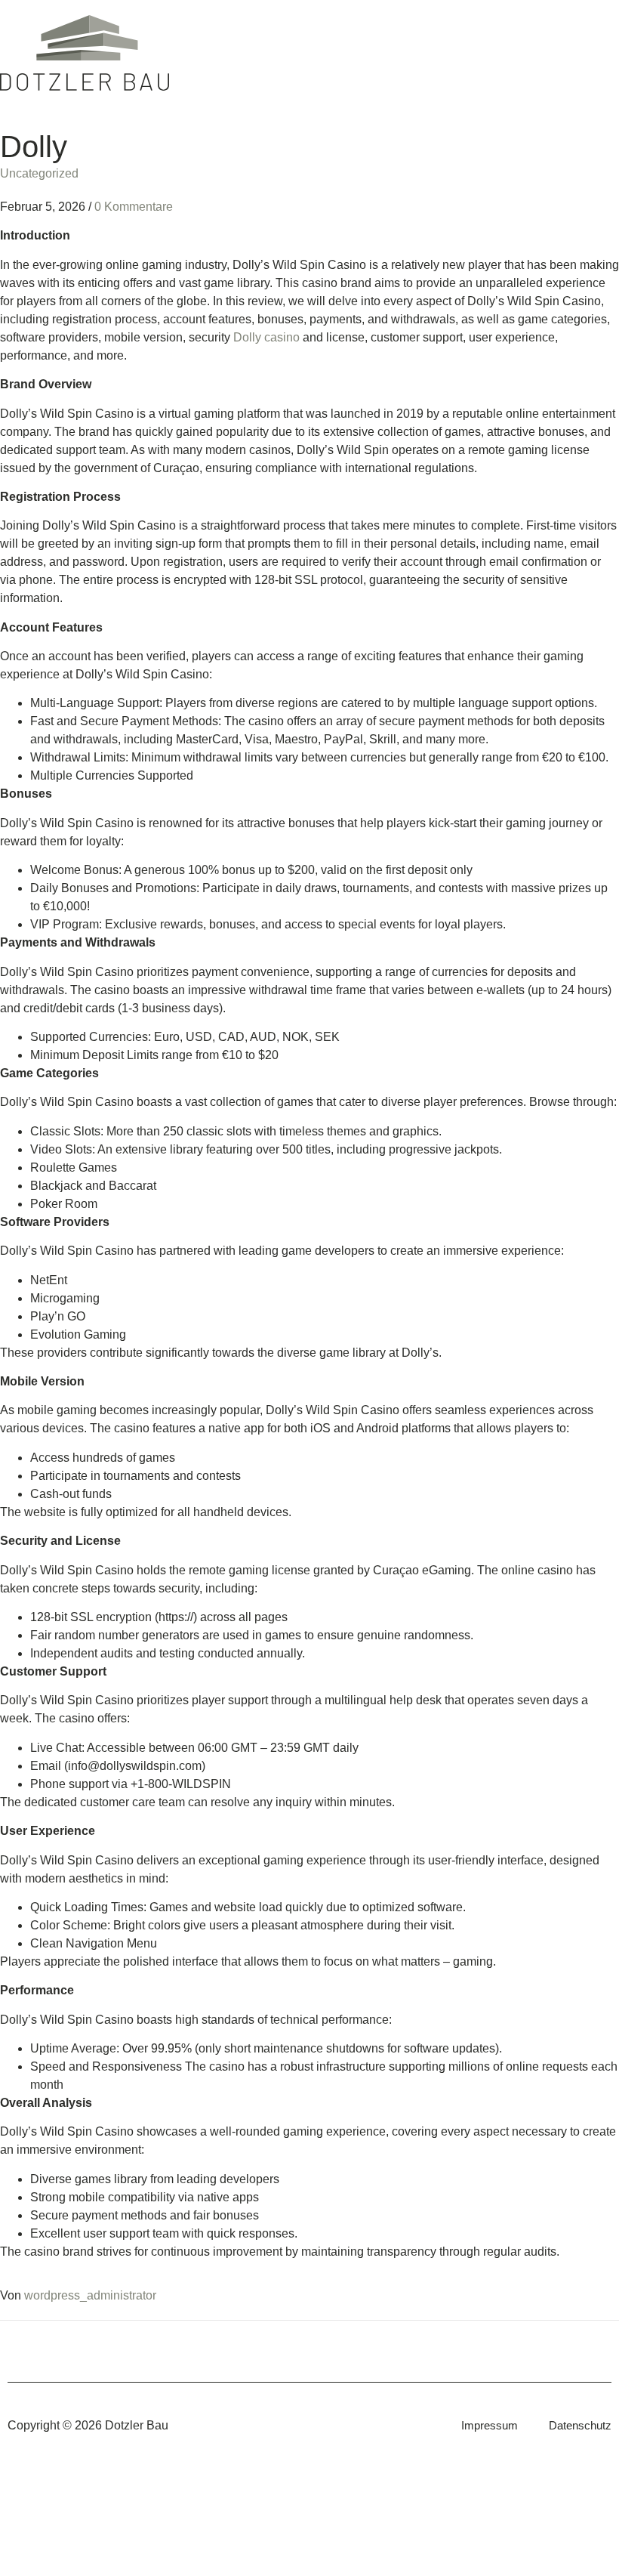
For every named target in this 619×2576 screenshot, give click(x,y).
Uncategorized (39, 173)
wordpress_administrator (90, 2295)
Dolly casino (266, 337)
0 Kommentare (134, 207)
